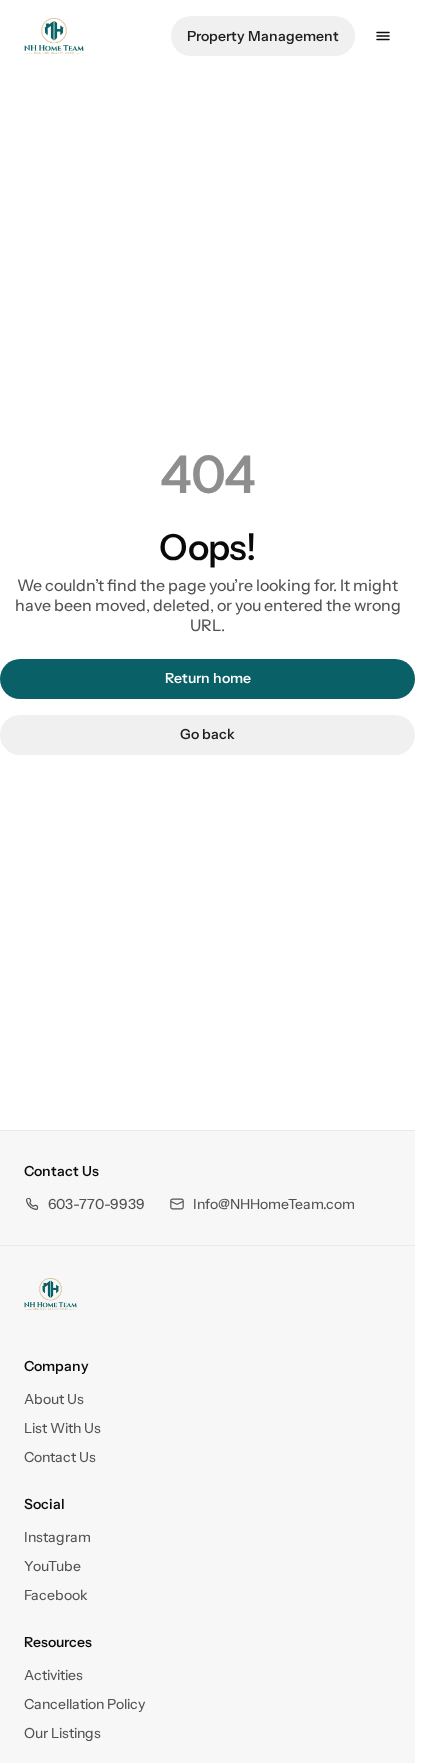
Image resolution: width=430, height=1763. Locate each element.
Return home (208, 678)
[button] (84, 1204)
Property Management (263, 36)
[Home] (50, 1294)
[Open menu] (383, 36)
